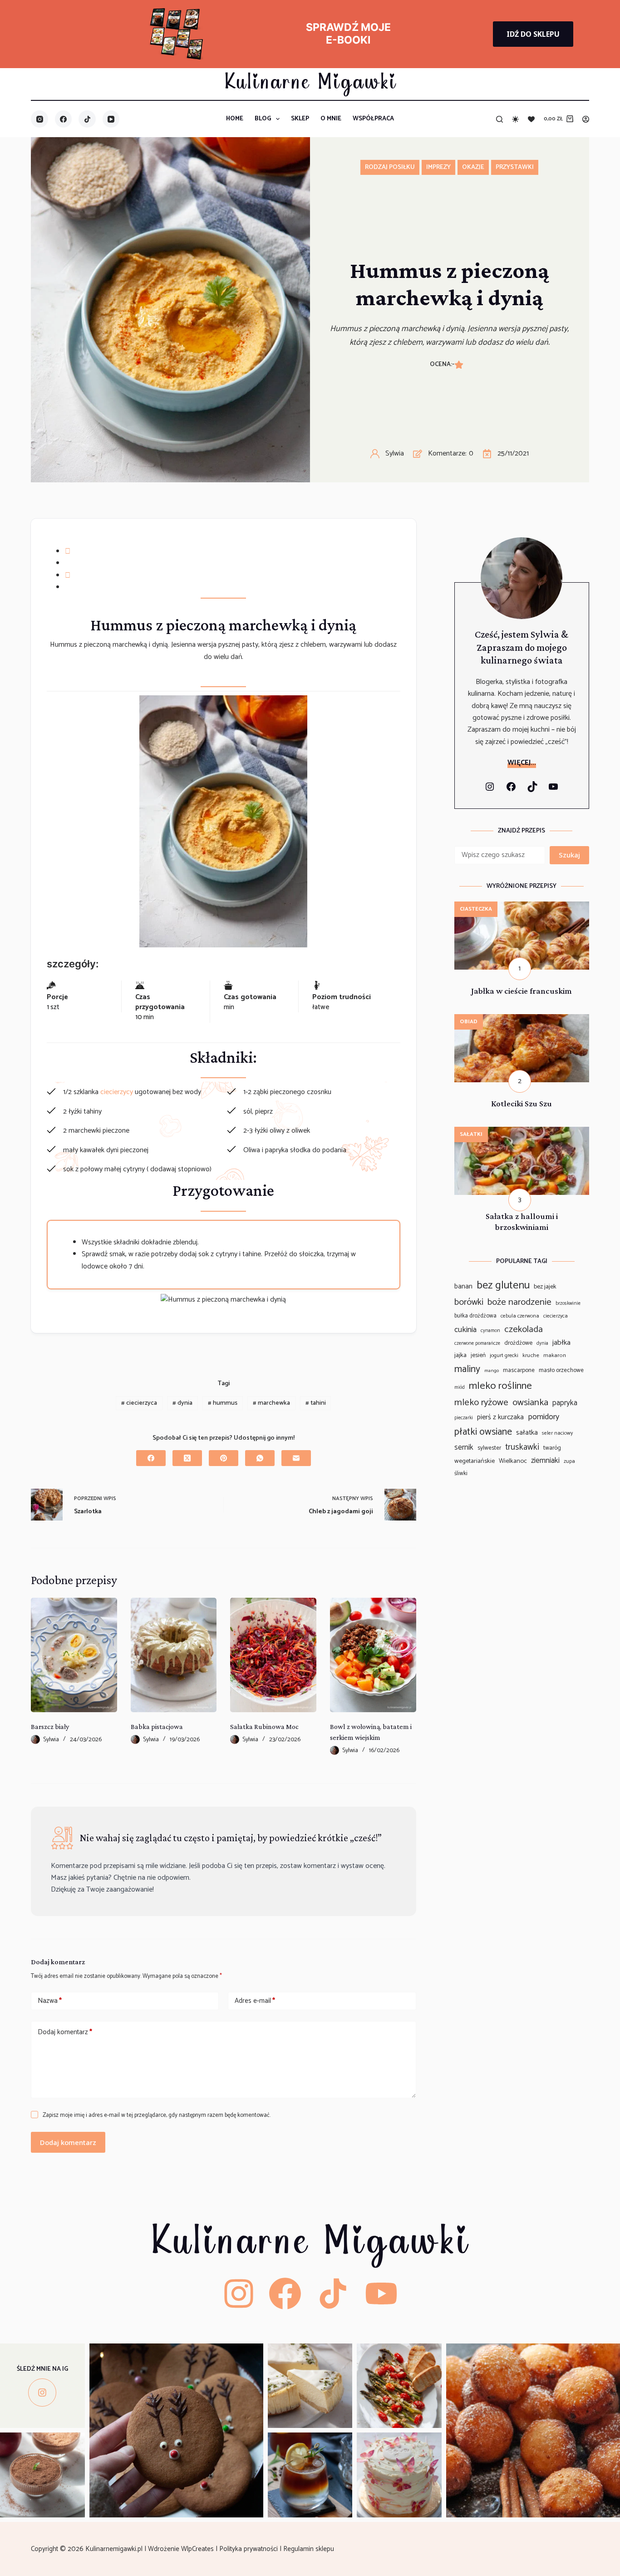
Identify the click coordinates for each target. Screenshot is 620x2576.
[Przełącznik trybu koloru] (515, 119)
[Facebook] (64, 119)
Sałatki (471, 1134)
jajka (460, 1355)
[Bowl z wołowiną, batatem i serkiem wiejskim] (373, 1655)
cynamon (490, 1331)
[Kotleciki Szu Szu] (522, 1020)
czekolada (524, 1330)
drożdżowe (518, 1343)
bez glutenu (503, 1286)
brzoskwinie (568, 1304)
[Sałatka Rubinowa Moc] (273, 1655)
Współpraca (373, 119)
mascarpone (519, 1370)
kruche (531, 1356)
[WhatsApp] (260, 1458)
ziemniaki (545, 1461)
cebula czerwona (520, 1316)
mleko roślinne (500, 1386)
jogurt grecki (504, 1356)
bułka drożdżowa (475, 1316)
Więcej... (522, 763)
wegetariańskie (475, 1461)
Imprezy (438, 167)
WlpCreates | (200, 2549)
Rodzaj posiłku (390, 167)
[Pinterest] (224, 1458)
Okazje (473, 167)
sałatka (527, 1433)
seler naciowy (557, 1433)
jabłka (561, 1343)
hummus (223, 1403)
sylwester (489, 1448)
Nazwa (50, 2001)
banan (463, 1286)
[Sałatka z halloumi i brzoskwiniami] (522, 1132)
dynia (182, 1403)
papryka (565, 1403)
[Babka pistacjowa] (174, 1655)
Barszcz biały (50, 1726)
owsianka (530, 1402)
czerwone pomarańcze (477, 1344)
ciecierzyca (139, 1403)
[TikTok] (87, 119)
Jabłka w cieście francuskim (522, 991)
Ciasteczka (476, 909)
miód (460, 1388)
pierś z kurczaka (500, 1417)
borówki (469, 1303)
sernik (464, 1448)
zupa (569, 1461)
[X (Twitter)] (187, 1458)
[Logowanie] (586, 119)
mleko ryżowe (481, 1402)
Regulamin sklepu (310, 2549)
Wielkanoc (513, 1461)
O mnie (331, 119)
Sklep (300, 119)
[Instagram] (39, 119)
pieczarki (464, 1418)
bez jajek (545, 1287)
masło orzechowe (561, 1370)
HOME (235, 119)
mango (492, 1371)
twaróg (552, 1448)
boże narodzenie (519, 1302)
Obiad (469, 1022)
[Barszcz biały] (74, 1655)
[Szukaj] (499, 119)
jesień (478, 1355)
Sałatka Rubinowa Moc (264, 1726)
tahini (316, 1403)
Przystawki (515, 167)
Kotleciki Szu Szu (522, 1103)
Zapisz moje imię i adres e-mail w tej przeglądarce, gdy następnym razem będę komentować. (157, 2115)
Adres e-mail (255, 2001)
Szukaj (569, 855)
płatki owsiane (483, 1432)
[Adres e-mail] (296, 1458)
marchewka (271, 1403)
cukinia (465, 1330)
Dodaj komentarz (65, 2032)
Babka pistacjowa (157, 1726)
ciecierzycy (117, 1092)
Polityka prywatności (249, 2549)
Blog (263, 119)
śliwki (461, 1474)
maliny (467, 1369)
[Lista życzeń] (531, 119)
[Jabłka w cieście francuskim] (522, 907)
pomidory (544, 1417)
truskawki (522, 1447)
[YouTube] (111, 119)
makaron (555, 1356)
